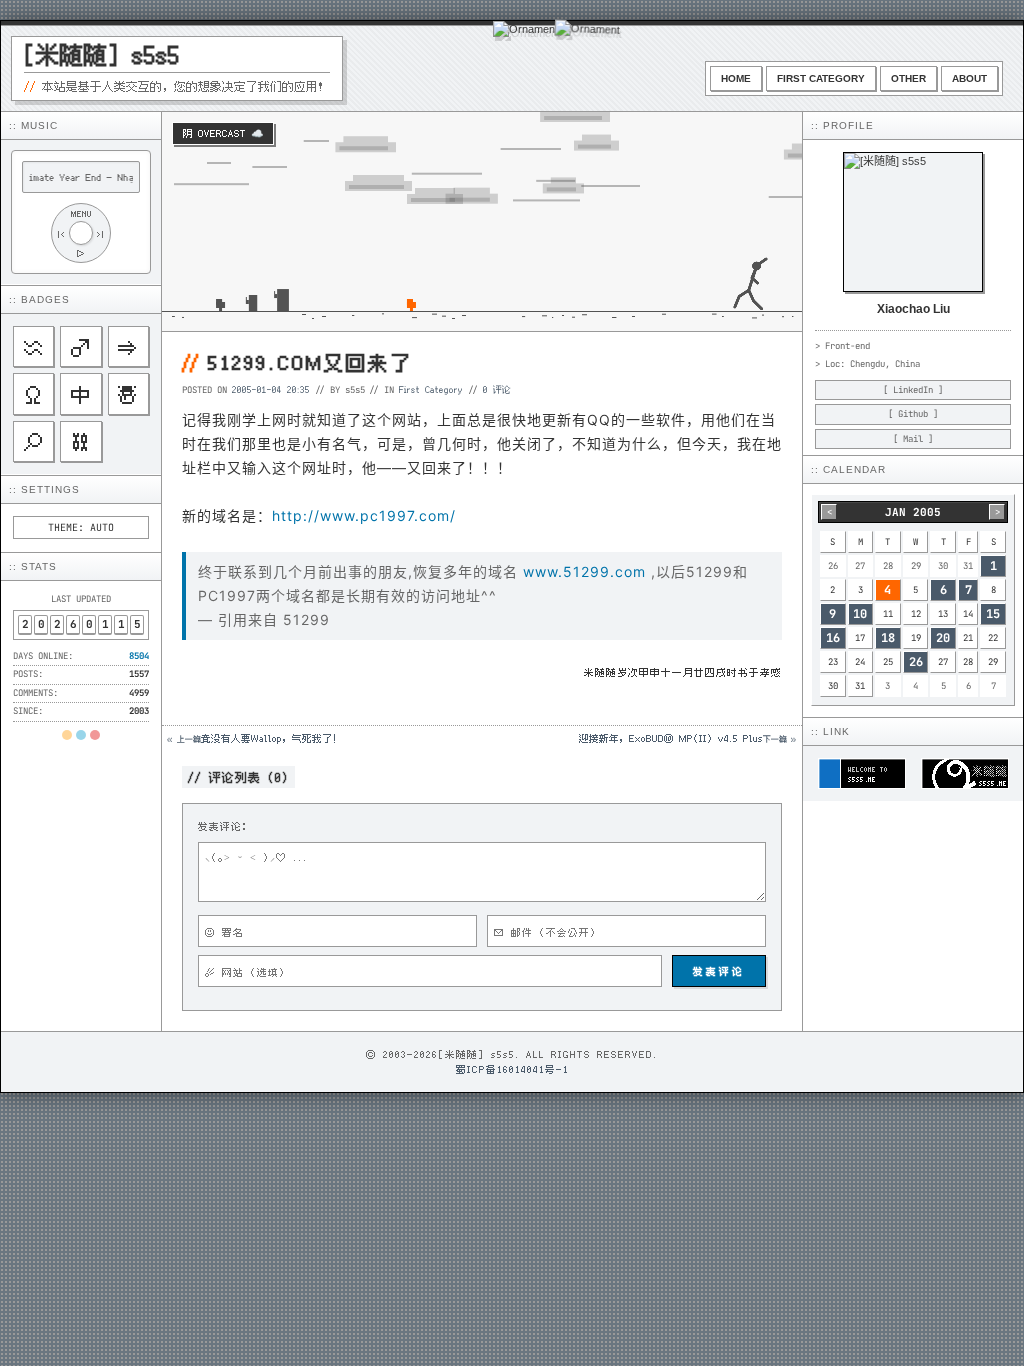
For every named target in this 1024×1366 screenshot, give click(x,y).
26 (916, 662)
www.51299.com (584, 571)
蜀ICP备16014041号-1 (512, 1069)
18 (888, 638)
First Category (821, 78)
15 (993, 614)
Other (908, 78)
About (969, 78)
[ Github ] (913, 414)
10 (860, 614)
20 (943, 638)
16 (833, 638)
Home (736, 78)
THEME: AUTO (81, 527)
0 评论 (497, 389)
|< (61, 233)
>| (101, 233)
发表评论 (719, 971)
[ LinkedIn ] (913, 390)
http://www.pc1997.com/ (364, 515)
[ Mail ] (913, 439)
